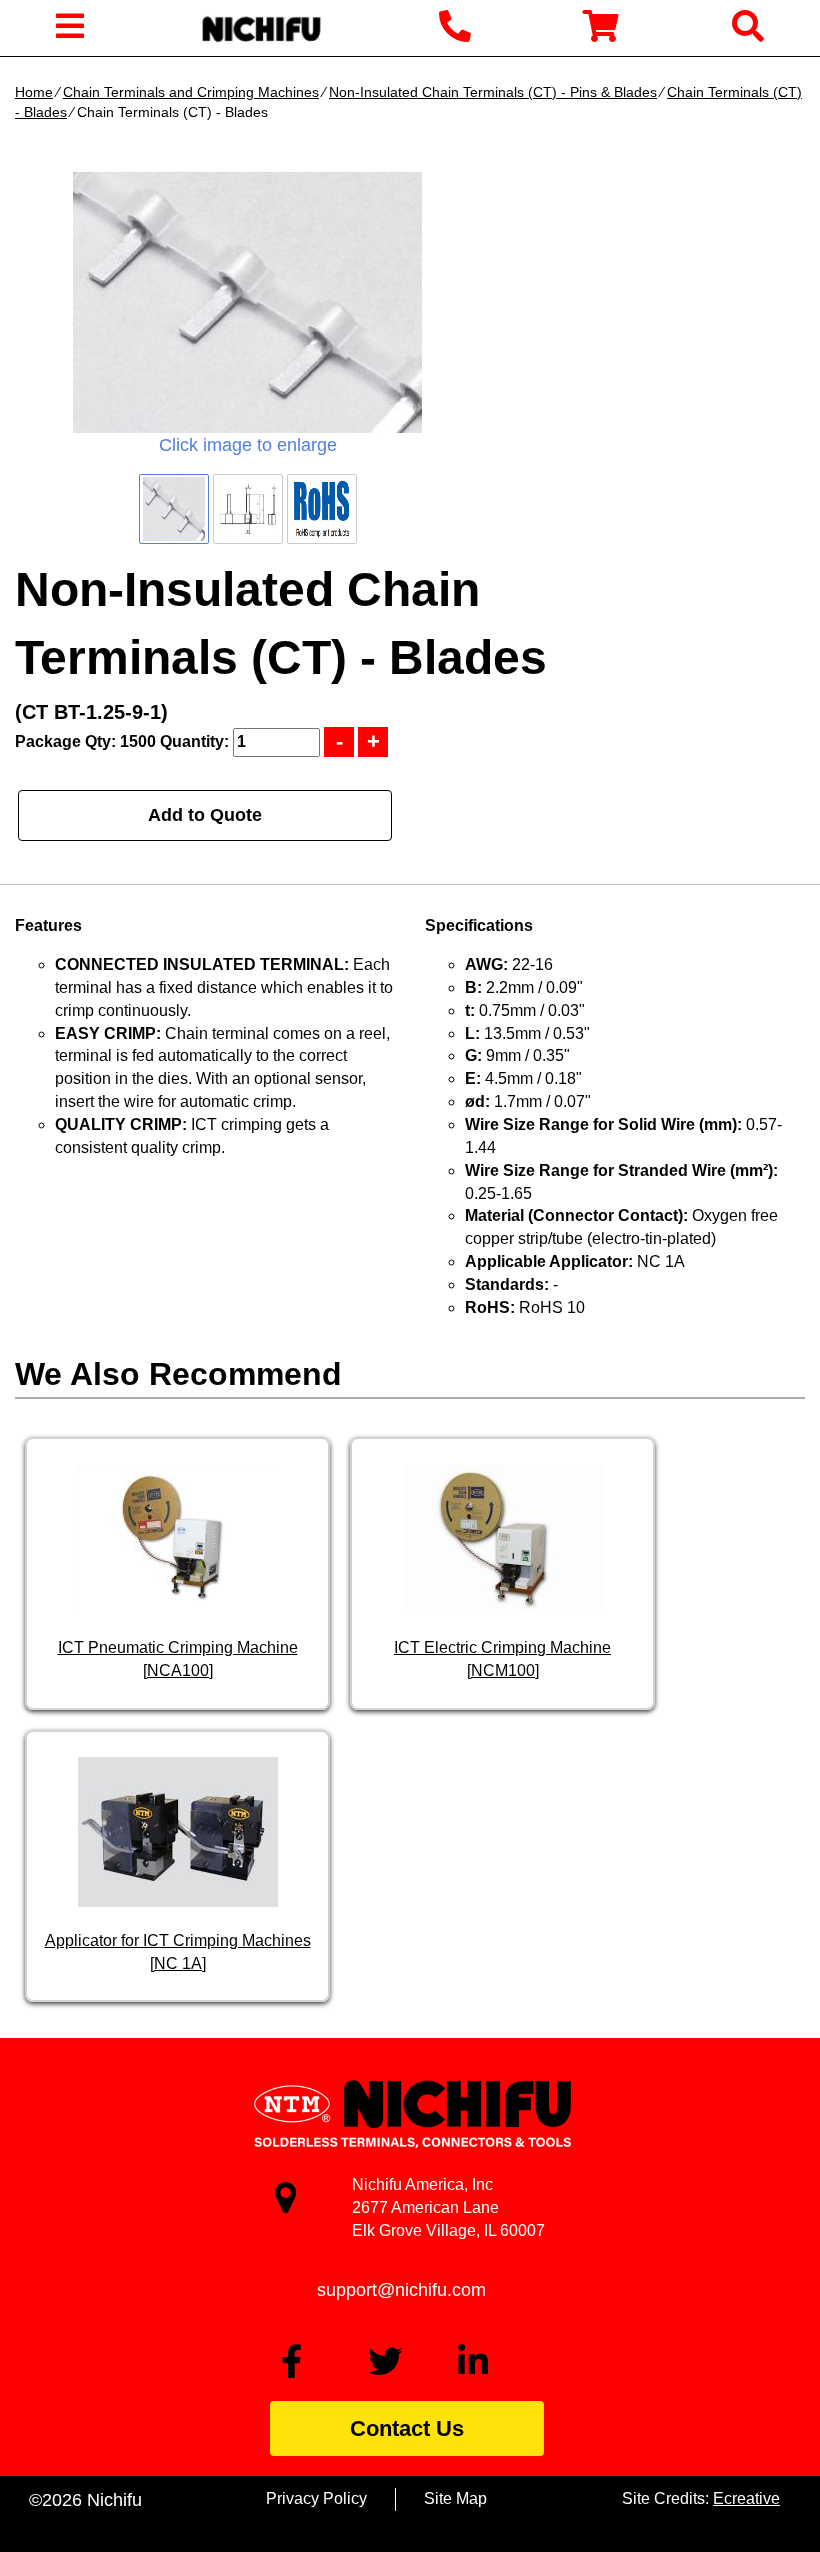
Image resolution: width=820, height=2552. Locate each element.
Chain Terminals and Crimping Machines (191, 92)
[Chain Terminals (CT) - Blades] (247, 303)
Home (34, 92)
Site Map (455, 2498)
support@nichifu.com (401, 2290)
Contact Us (407, 2428)
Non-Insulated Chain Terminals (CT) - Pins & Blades (493, 92)
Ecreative (746, 2498)
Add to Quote (205, 815)
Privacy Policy (316, 2498)
